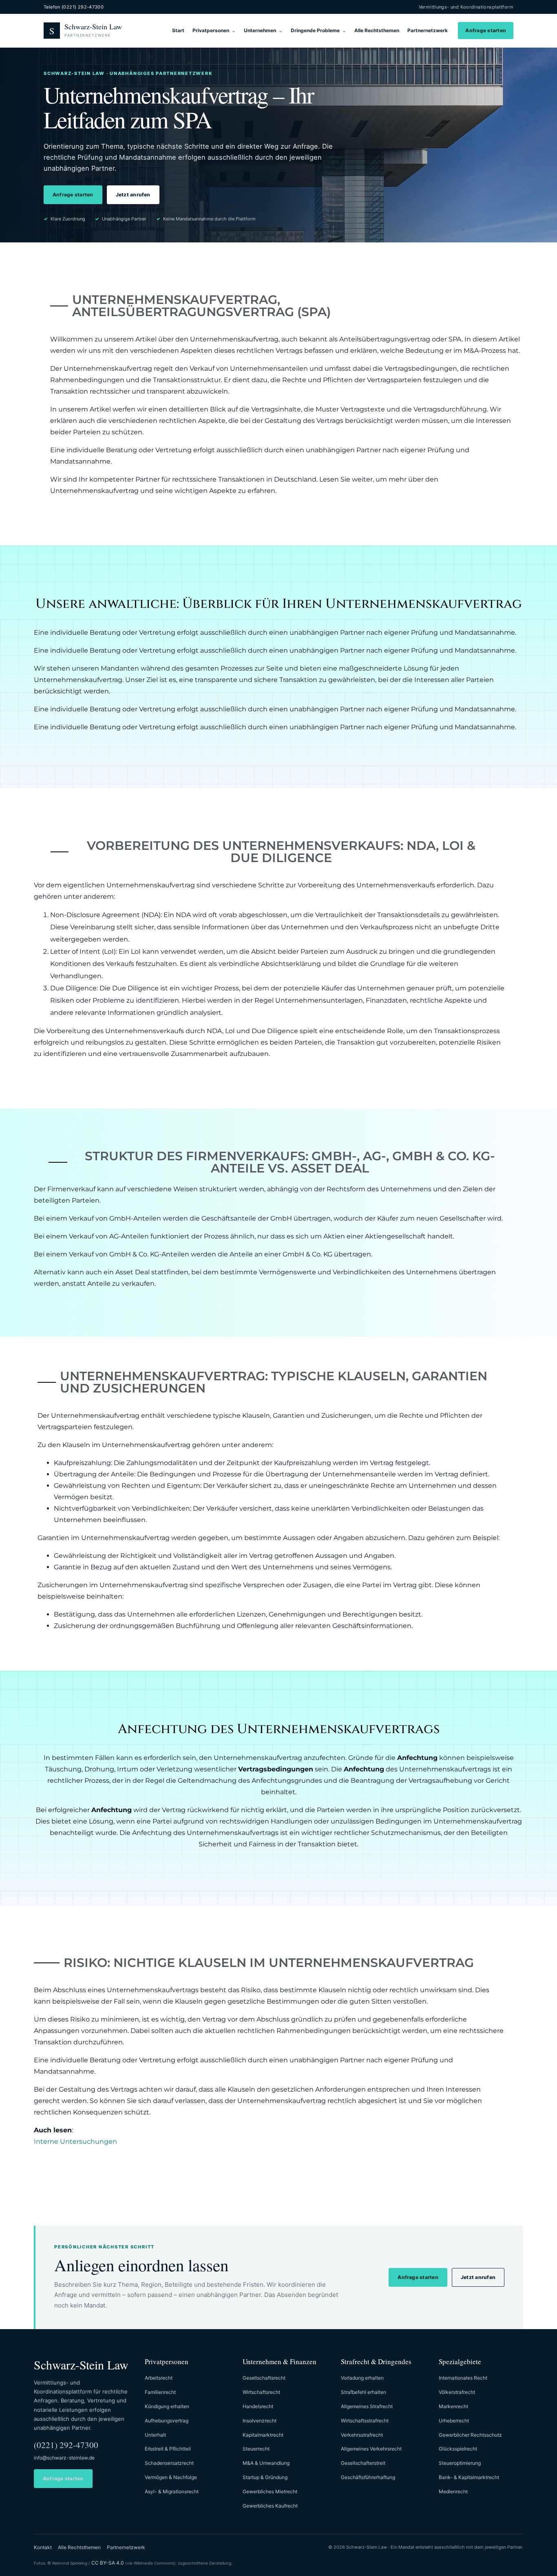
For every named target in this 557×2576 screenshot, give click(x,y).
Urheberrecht (454, 2421)
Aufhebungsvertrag (167, 2421)
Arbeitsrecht (159, 2378)
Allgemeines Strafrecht (367, 2406)
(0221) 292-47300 (66, 2445)
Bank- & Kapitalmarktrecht (469, 2477)
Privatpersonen (211, 30)
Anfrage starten (486, 30)
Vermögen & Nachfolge (171, 2477)
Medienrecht (453, 2491)
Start (178, 30)
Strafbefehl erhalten (364, 2392)
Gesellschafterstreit (363, 2463)
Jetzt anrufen (133, 195)
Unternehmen (260, 30)
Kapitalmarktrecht (263, 2435)
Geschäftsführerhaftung (368, 2477)
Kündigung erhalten (167, 2406)
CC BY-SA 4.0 (108, 2563)
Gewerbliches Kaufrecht (270, 2506)
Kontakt (43, 2547)
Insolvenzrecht (260, 2421)
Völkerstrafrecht (457, 2392)
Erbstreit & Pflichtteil (168, 2449)
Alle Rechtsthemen (377, 30)
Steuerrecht (256, 2449)
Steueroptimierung (460, 2463)
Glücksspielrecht (458, 2449)
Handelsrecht (258, 2406)
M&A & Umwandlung (266, 2463)
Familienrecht (160, 2392)
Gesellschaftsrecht (264, 2378)
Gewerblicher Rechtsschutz (470, 2435)
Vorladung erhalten (362, 2378)
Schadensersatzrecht (169, 2463)
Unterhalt (155, 2435)
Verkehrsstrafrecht (362, 2435)
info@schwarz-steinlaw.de (64, 2458)
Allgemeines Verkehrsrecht (371, 2449)
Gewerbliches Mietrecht (270, 2491)
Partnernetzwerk (428, 30)
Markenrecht (453, 2406)
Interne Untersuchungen (75, 2142)
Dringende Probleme (315, 30)
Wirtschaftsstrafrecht (365, 2421)
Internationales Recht (463, 2378)
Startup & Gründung (265, 2477)
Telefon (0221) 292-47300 (74, 7)
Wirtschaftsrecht (261, 2392)
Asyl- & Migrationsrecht (172, 2491)
